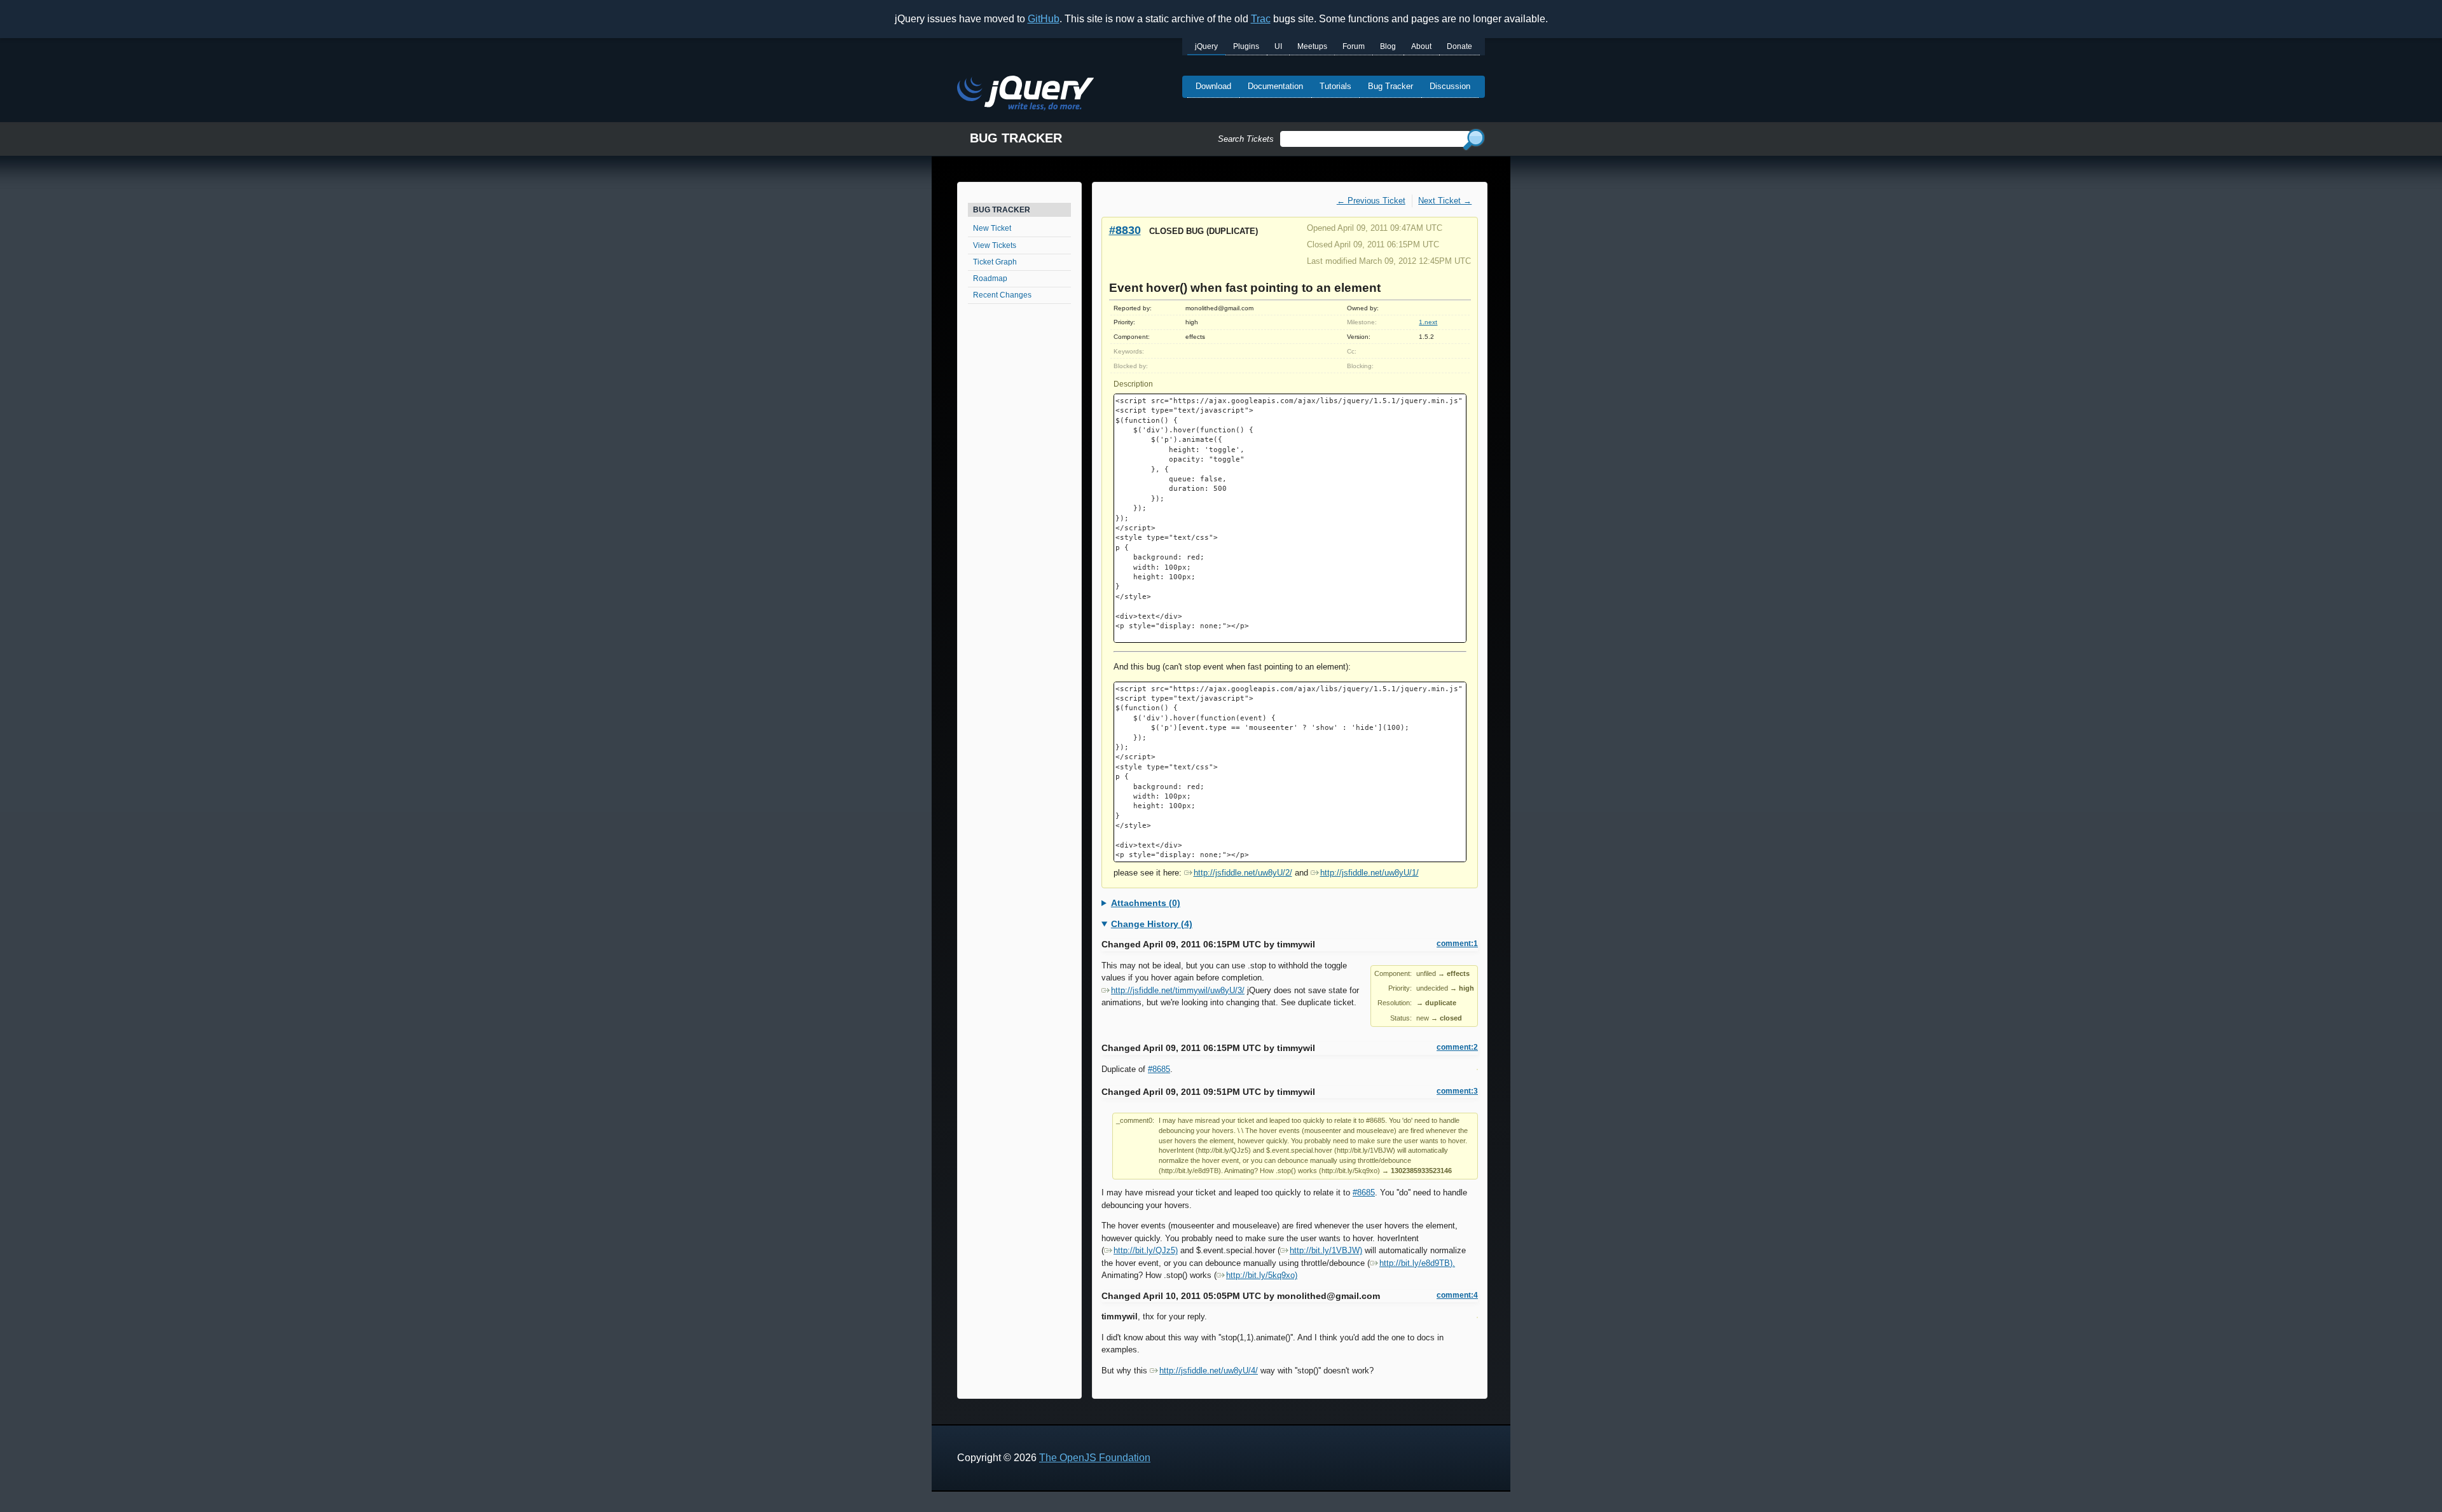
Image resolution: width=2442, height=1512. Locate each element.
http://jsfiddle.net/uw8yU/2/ (1243, 873)
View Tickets (995, 245)
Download (1213, 86)
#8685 (1159, 1069)
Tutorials (1335, 86)
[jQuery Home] (1025, 95)
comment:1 (1457, 944)
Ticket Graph (995, 262)
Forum (1354, 46)
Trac (1261, 19)
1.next (1428, 322)
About (1421, 46)
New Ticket (992, 228)
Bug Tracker (1390, 86)
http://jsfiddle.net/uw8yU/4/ (1209, 1371)
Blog (1388, 46)
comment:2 (1457, 1047)
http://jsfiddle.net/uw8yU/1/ (1369, 873)
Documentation (1275, 86)
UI (1278, 46)
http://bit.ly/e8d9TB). (1417, 1263)
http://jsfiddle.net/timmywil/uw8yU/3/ (1178, 990)
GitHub (1044, 19)
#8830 (1125, 230)
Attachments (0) (1146, 903)
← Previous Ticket (1371, 201)
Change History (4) (1152, 924)
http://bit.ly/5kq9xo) (1262, 1275)
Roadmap (990, 278)
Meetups (1312, 46)
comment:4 (1457, 1295)
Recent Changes (1002, 295)
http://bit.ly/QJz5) (1146, 1250)
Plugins (1246, 46)
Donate (1459, 46)
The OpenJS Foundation (1095, 1458)
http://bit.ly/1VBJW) (1326, 1250)
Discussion (1450, 86)
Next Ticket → (1445, 201)
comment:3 (1457, 1091)
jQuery (1206, 46)
